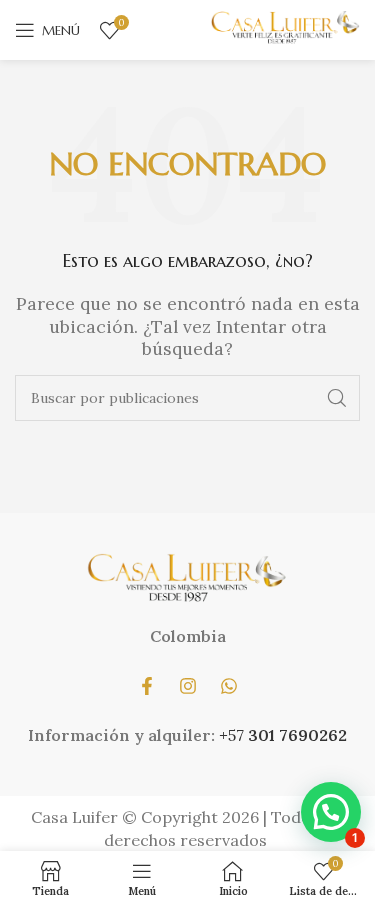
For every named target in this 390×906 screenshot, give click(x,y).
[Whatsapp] (229, 686)
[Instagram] (188, 686)
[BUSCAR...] (337, 398)
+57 (233, 735)
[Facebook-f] (147, 686)
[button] (331, 812)
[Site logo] (285, 28)
